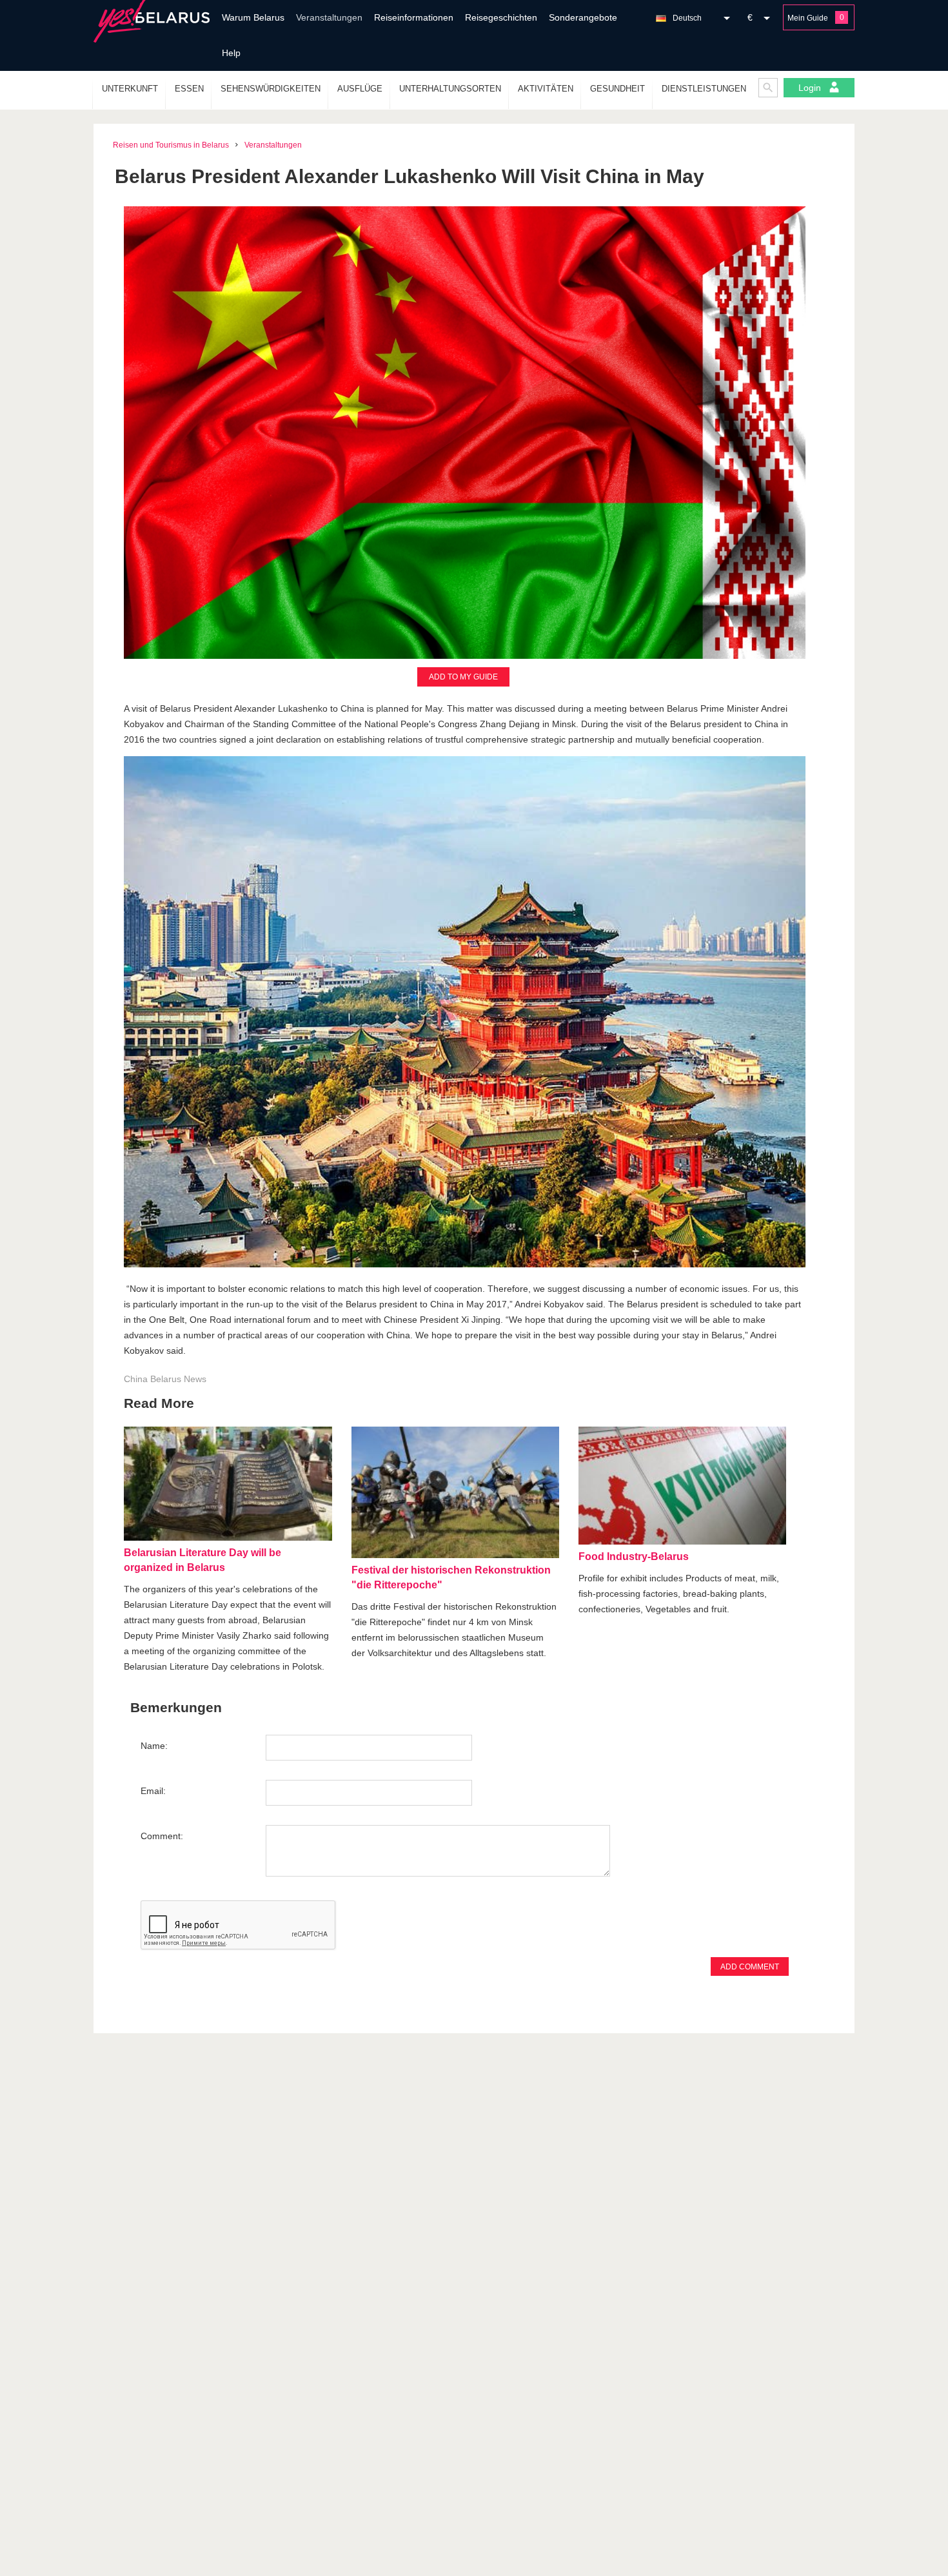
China (136, 1379)
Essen (189, 89)
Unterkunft (130, 89)
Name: (154, 1746)
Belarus (166, 1379)
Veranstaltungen (329, 17)
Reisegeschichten (501, 17)
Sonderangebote (583, 17)
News (195, 1379)
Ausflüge (360, 89)
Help (231, 53)
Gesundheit (617, 89)
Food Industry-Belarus (634, 1556)
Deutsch (687, 18)
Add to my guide (463, 677)
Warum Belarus (253, 17)
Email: (153, 1791)
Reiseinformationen (414, 17)
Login (811, 88)
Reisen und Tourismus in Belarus (171, 145)
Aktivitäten (546, 89)
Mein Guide (808, 18)
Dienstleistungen (704, 89)
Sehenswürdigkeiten (271, 89)
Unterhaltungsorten (450, 89)
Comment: (162, 1836)
